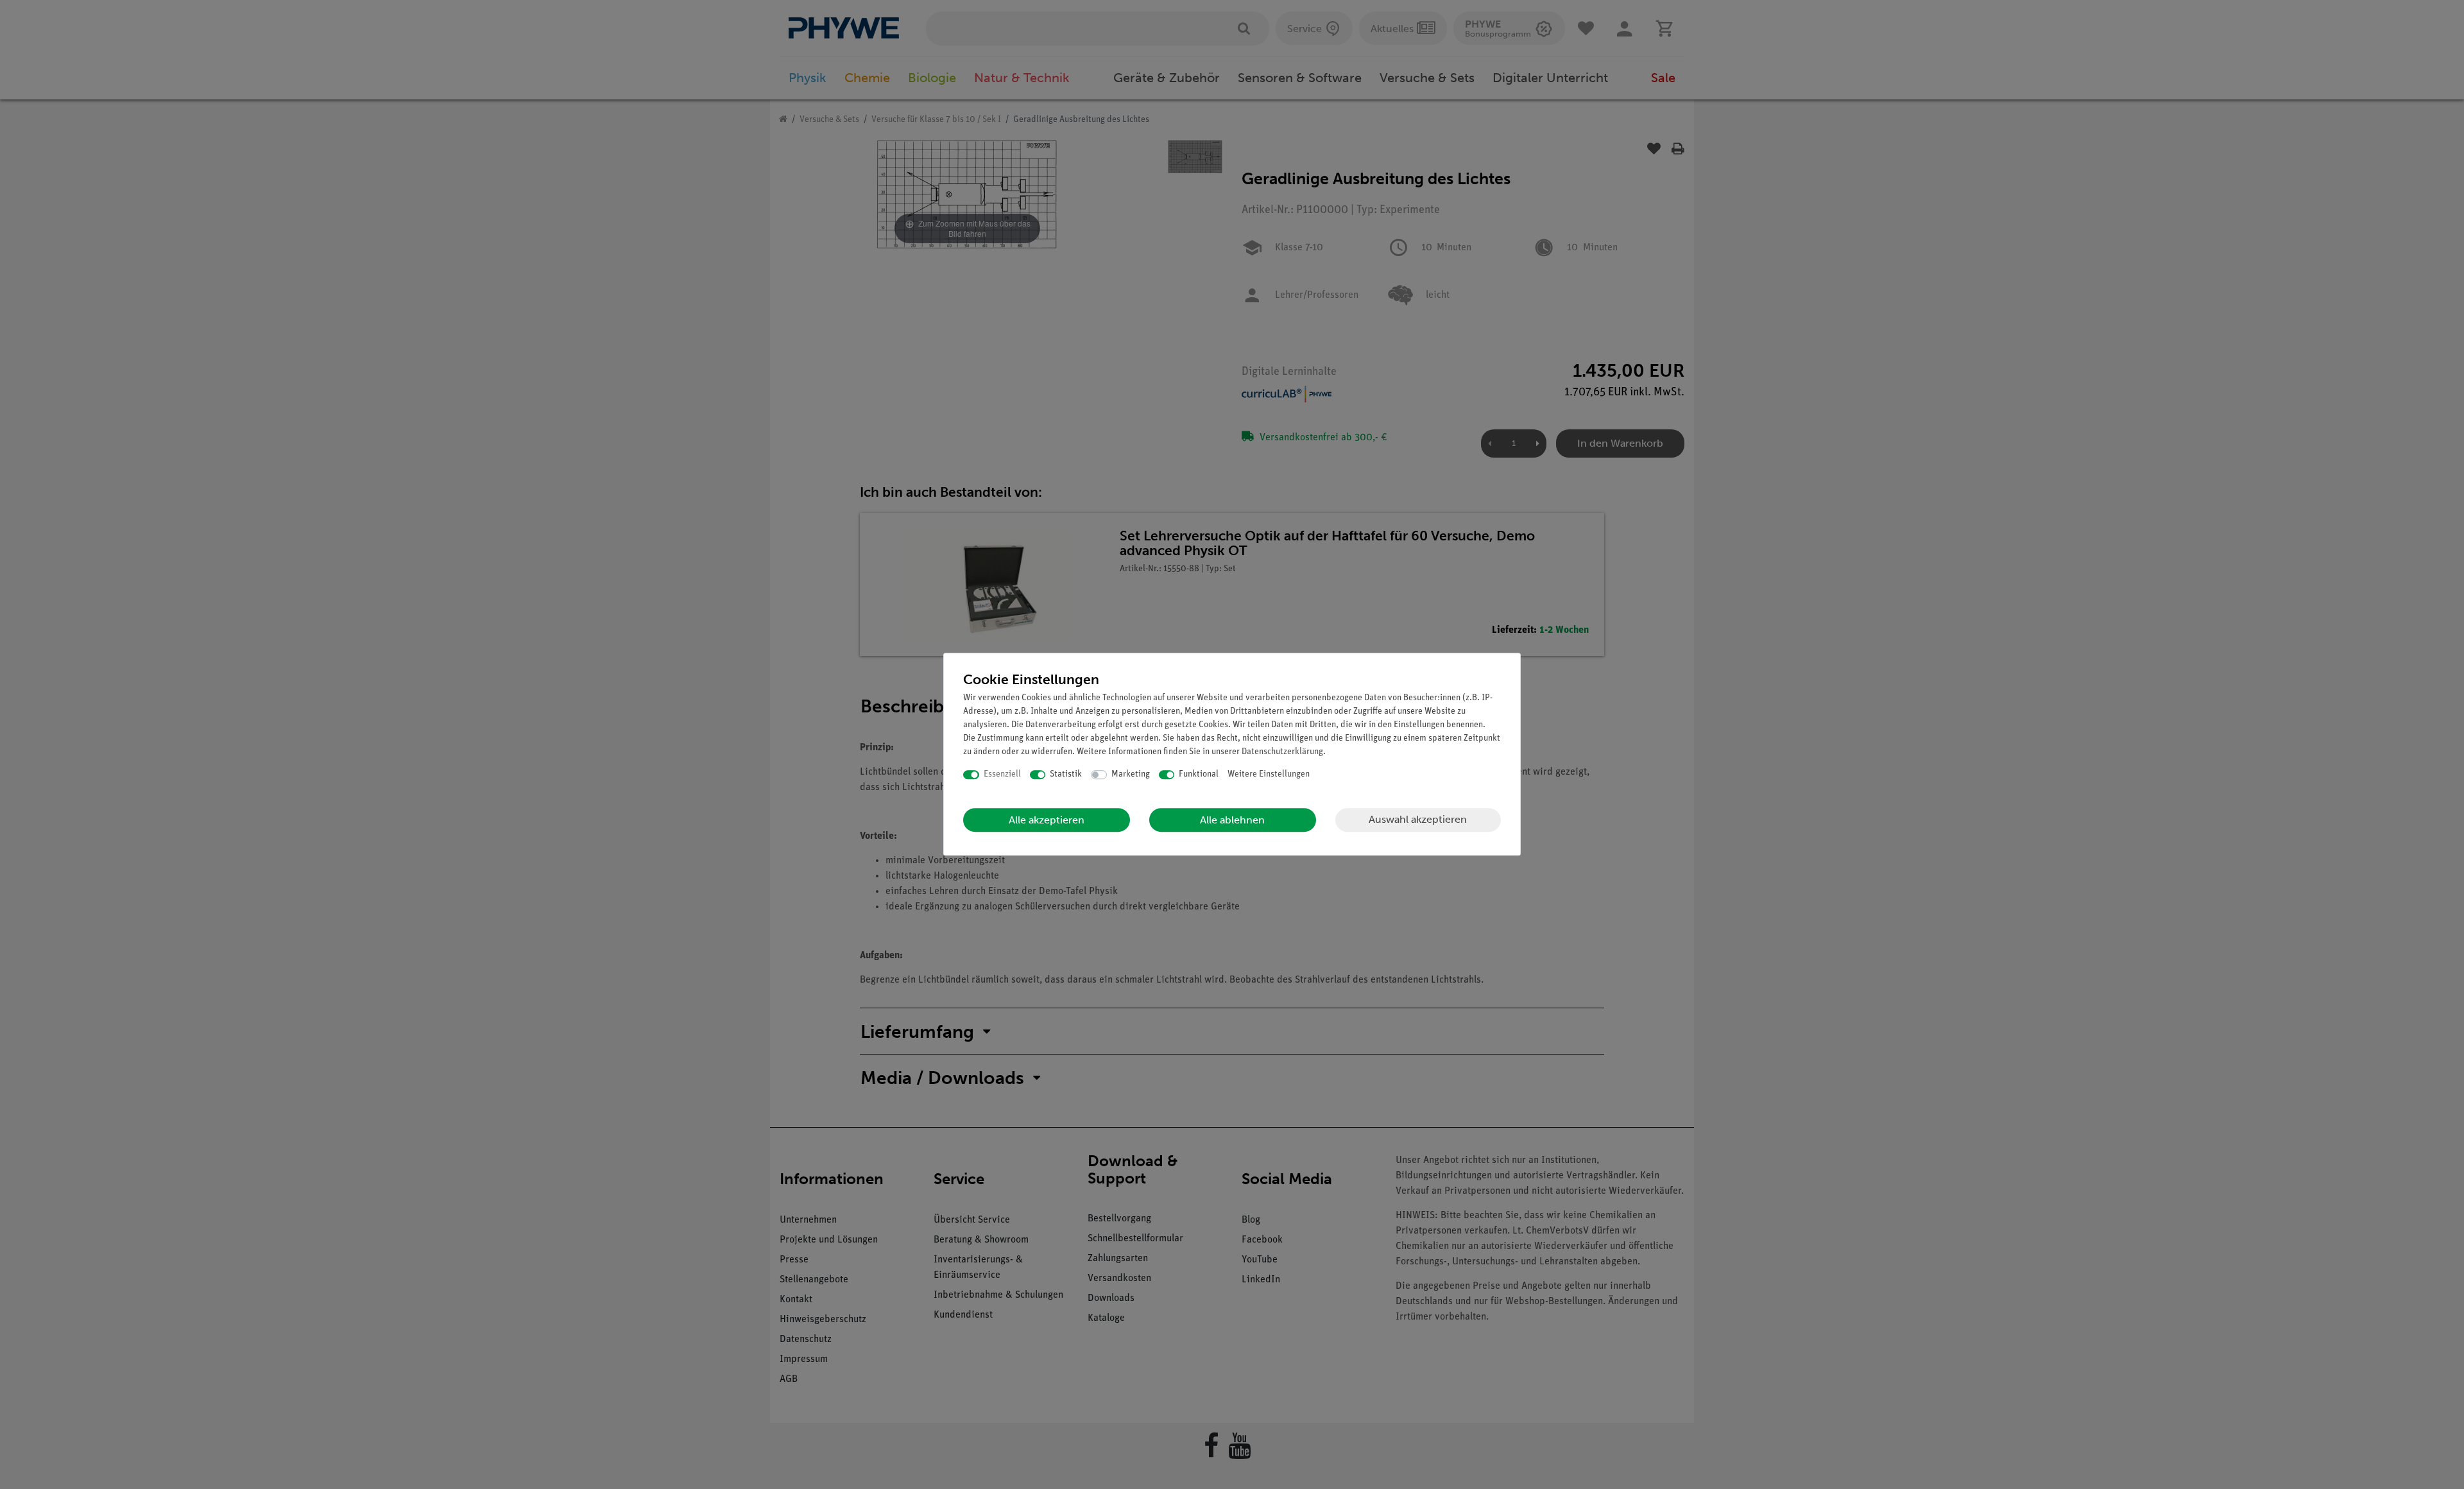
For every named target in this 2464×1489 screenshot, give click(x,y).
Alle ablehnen (1232, 820)
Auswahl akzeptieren (1418, 819)
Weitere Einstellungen (1269, 774)
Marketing (1131, 774)
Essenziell (1002, 774)
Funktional (1199, 774)
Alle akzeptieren (1047, 820)
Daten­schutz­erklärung (1282, 752)
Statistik (1066, 774)
